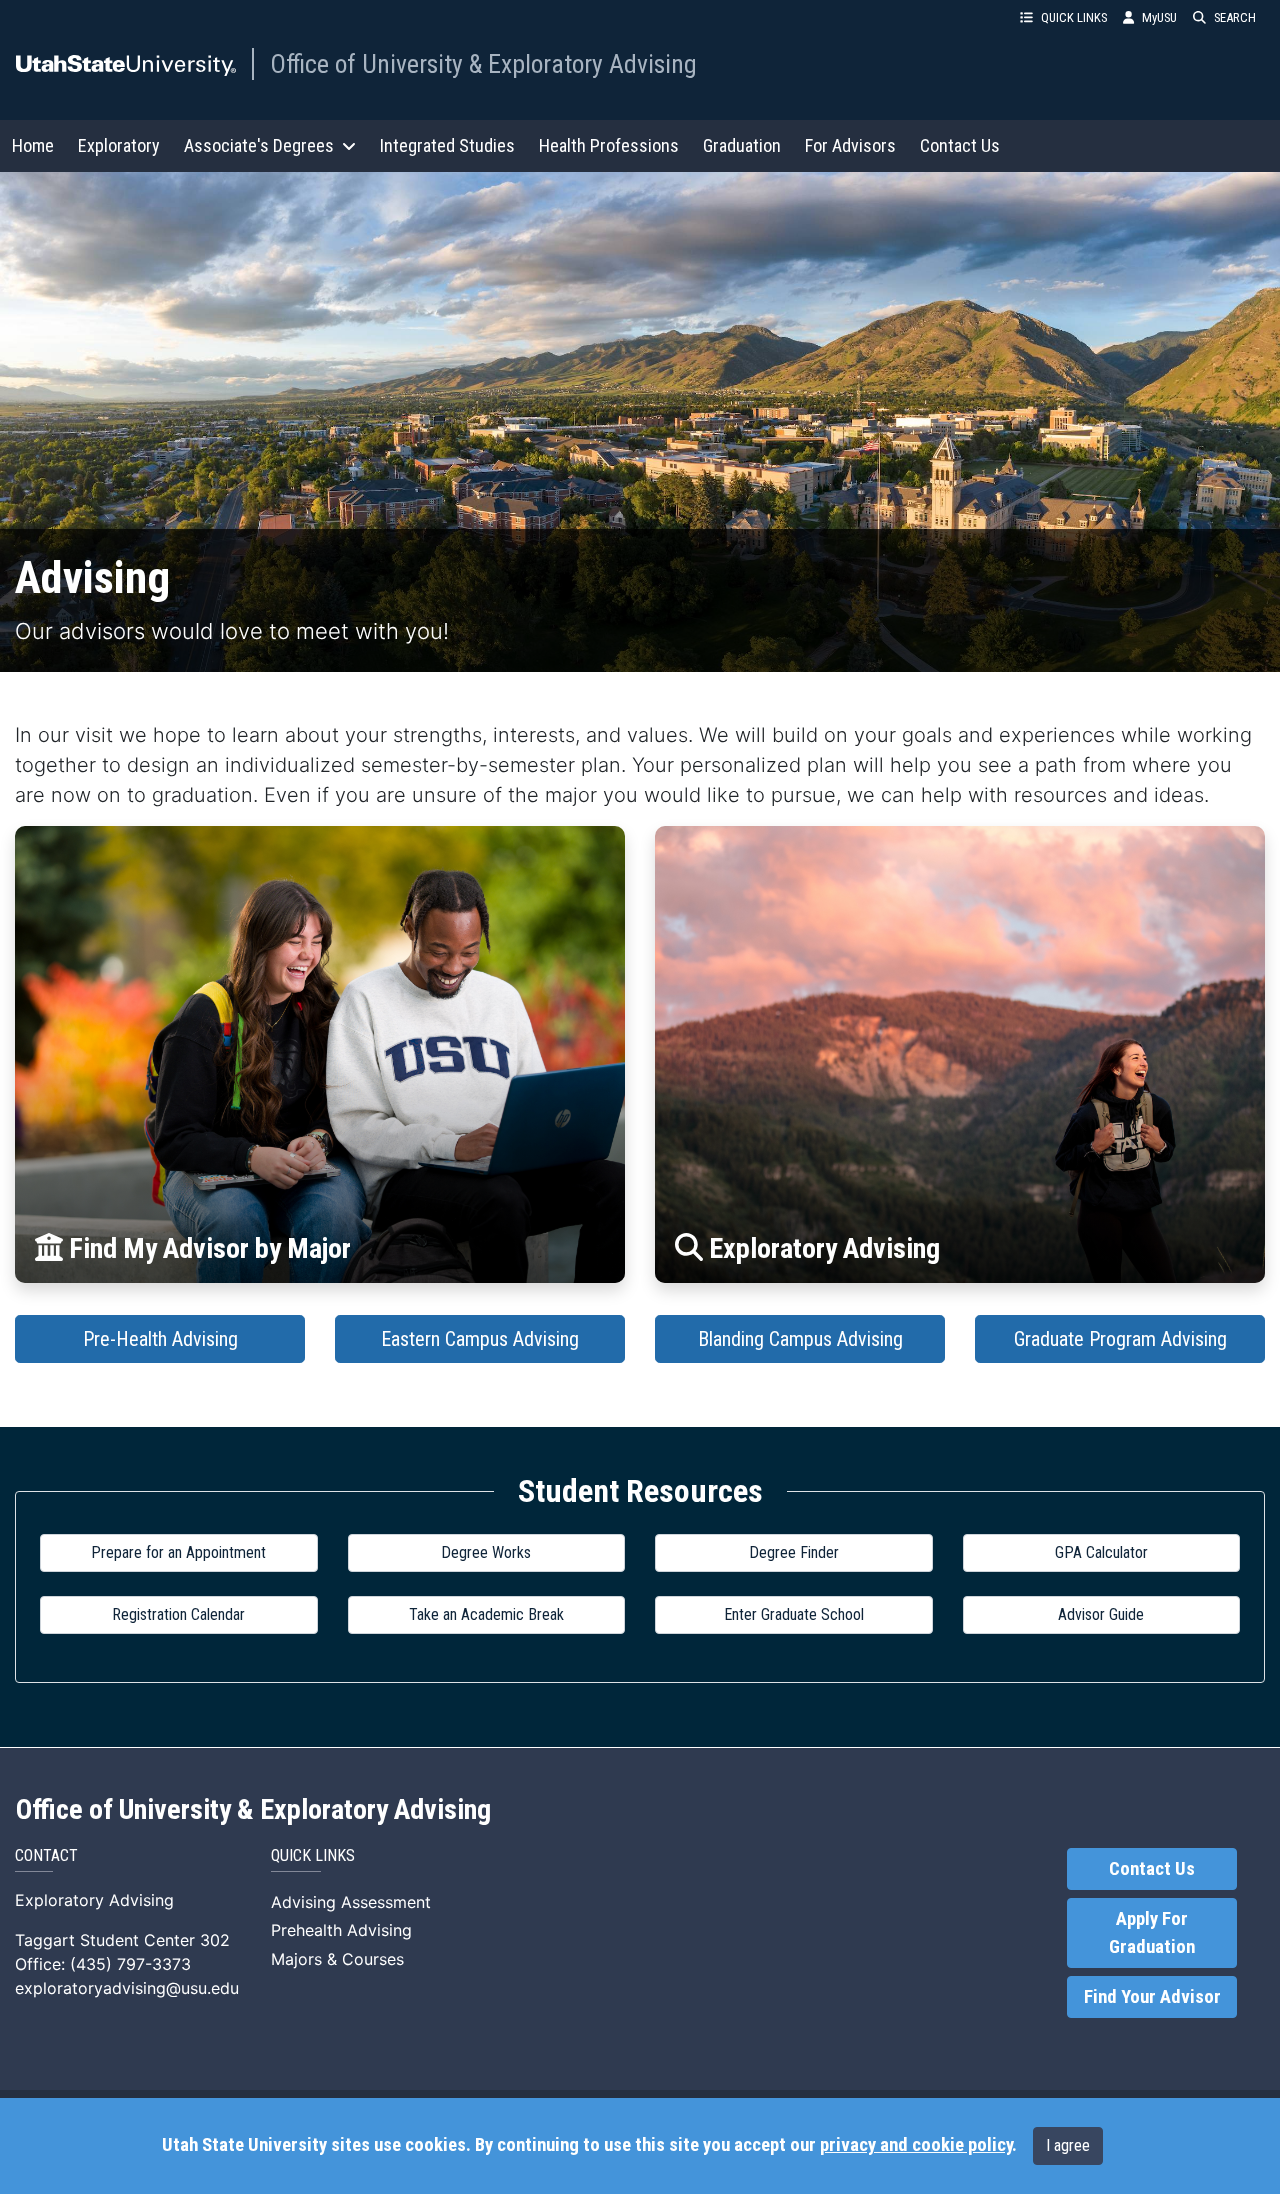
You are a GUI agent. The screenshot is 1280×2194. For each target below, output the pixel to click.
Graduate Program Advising (1120, 1339)
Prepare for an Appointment (178, 1552)
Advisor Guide (1101, 1614)
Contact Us (960, 145)
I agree (1068, 2145)
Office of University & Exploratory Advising (483, 64)
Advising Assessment (351, 1902)
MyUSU (1159, 17)
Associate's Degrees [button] (259, 145)
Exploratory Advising (94, 1900)
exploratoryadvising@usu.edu (127, 1988)
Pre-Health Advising (160, 1339)
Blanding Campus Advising (800, 1339)
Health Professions (609, 145)
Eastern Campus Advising (480, 1339)
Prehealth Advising (341, 1930)
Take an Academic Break (486, 1614)
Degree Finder (794, 1552)
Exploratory (119, 145)
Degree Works (486, 1552)
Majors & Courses (337, 1959)
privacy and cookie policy (916, 2145)
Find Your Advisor (1152, 1997)
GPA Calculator (1101, 1552)
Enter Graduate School (794, 1614)
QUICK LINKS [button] (1074, 17)
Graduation (742, 145)
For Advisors (850, 145)
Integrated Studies (447, 145)
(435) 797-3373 (130, 1964)
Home (33, 145)
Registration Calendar (178, 1614)
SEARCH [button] (1235, 17)
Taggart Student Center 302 (122, 1940)
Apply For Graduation (1152, 1933)
